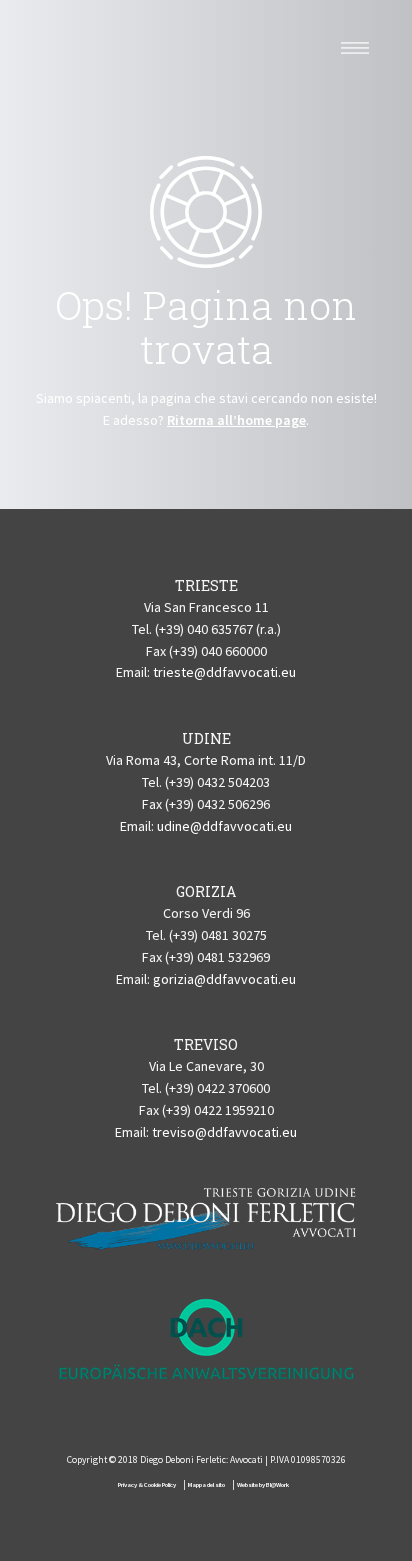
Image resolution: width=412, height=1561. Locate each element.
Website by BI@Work (263, 1484)
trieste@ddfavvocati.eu (224, 672)
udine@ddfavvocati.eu (224, 826)
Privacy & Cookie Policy (147, 1484)
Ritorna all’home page (236, 420)
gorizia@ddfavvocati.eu (224, 979)
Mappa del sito (206, 1484)
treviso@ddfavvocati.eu (224, 1132)
